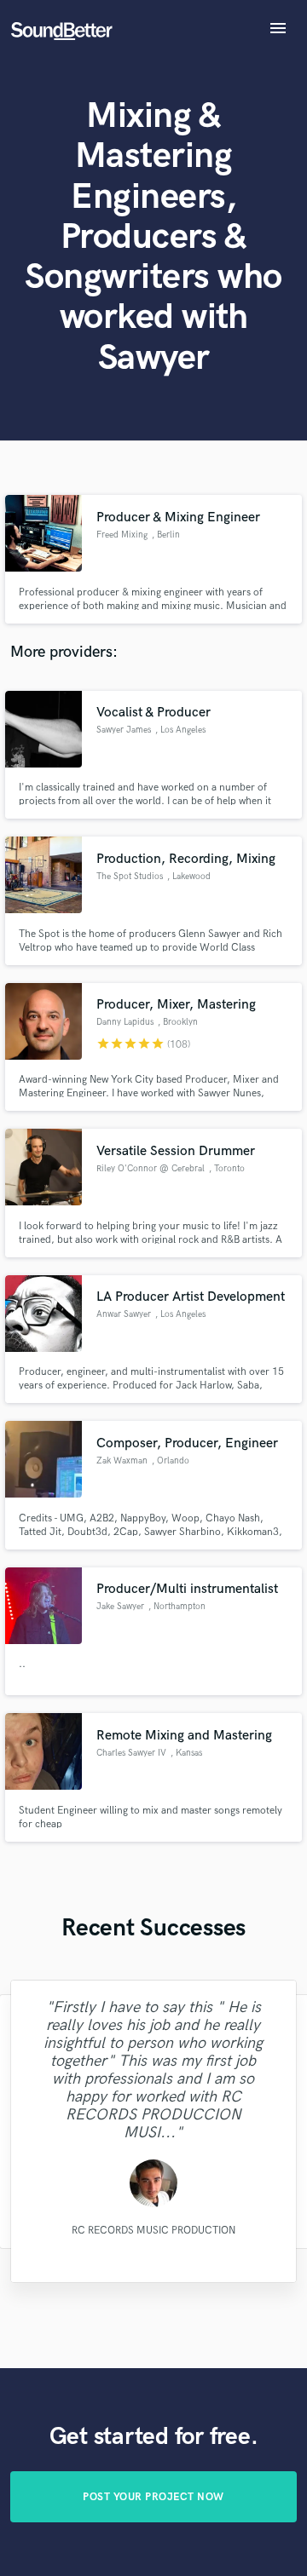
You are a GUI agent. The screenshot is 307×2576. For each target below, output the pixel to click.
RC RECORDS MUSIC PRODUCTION (153, 2231)
